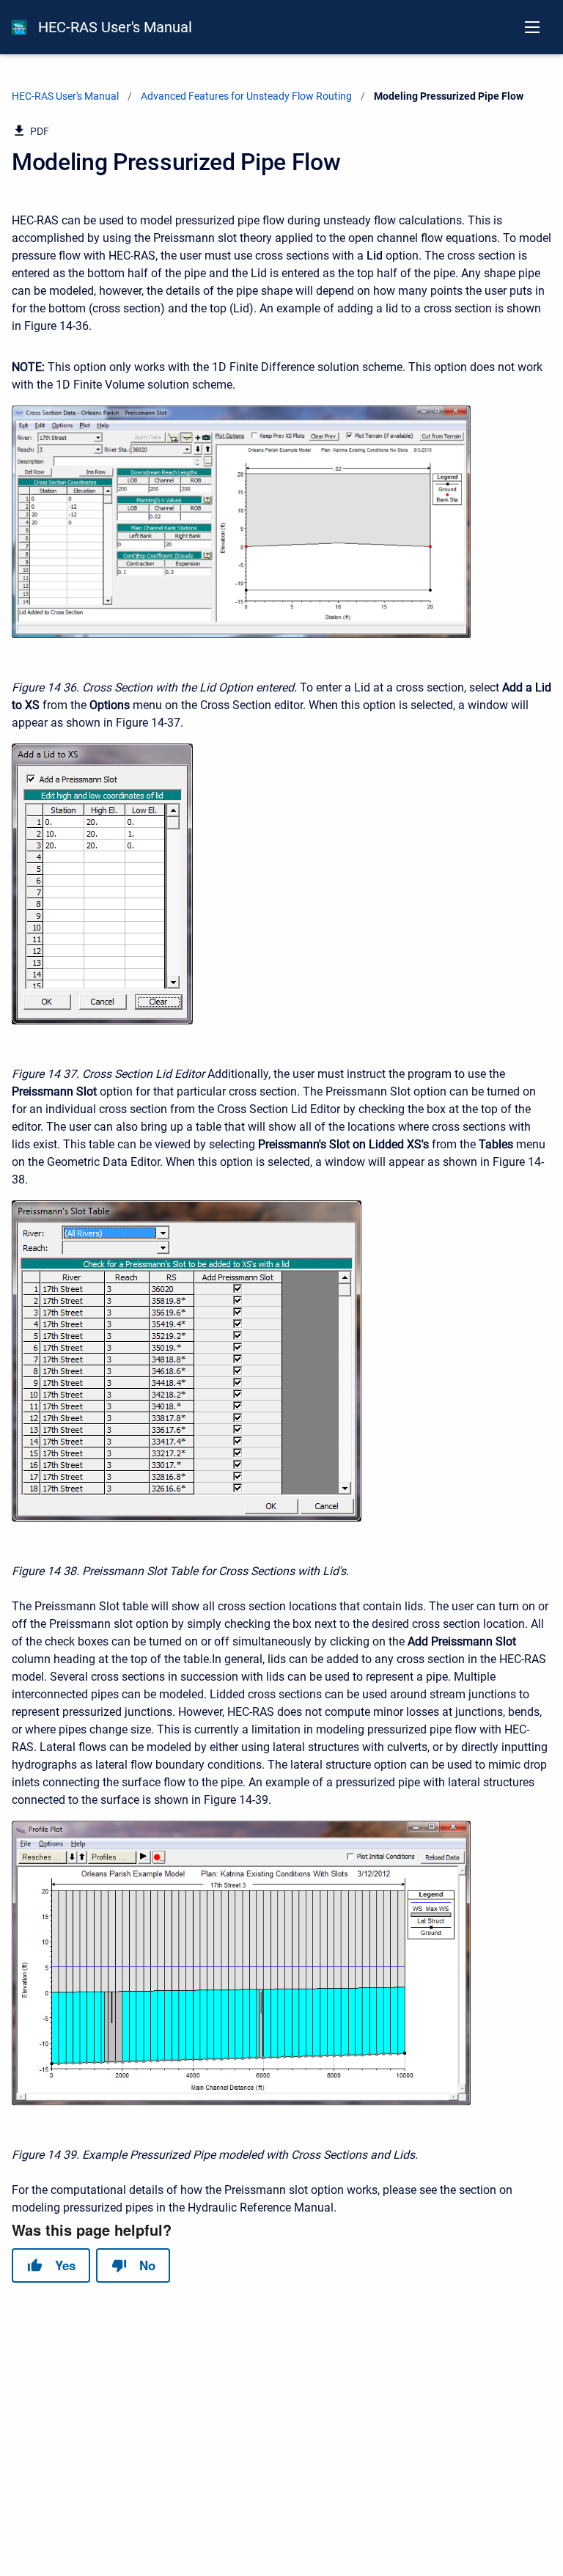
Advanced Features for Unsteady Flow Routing (246, 96)
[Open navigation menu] (532, 27)
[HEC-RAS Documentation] (19, 27)
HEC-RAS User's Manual (115, 27)
